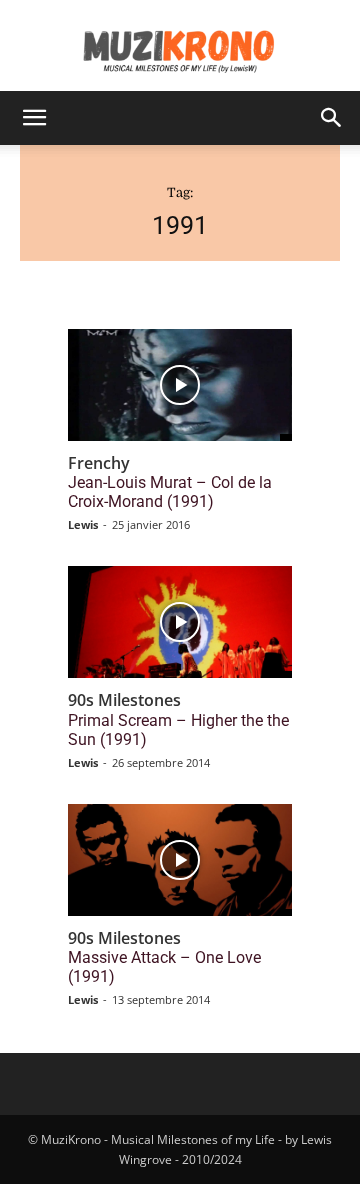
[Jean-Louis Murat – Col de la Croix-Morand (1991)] (180, 385)
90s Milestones (124, 700)
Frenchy (99, 463)
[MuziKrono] (180, 46)
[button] (34, 118)
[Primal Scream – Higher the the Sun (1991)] (180, 622)
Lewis (83, 524)
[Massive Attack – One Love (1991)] (180, 860)
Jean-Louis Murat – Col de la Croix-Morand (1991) (170, 492)
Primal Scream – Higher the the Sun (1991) (178, 730)
